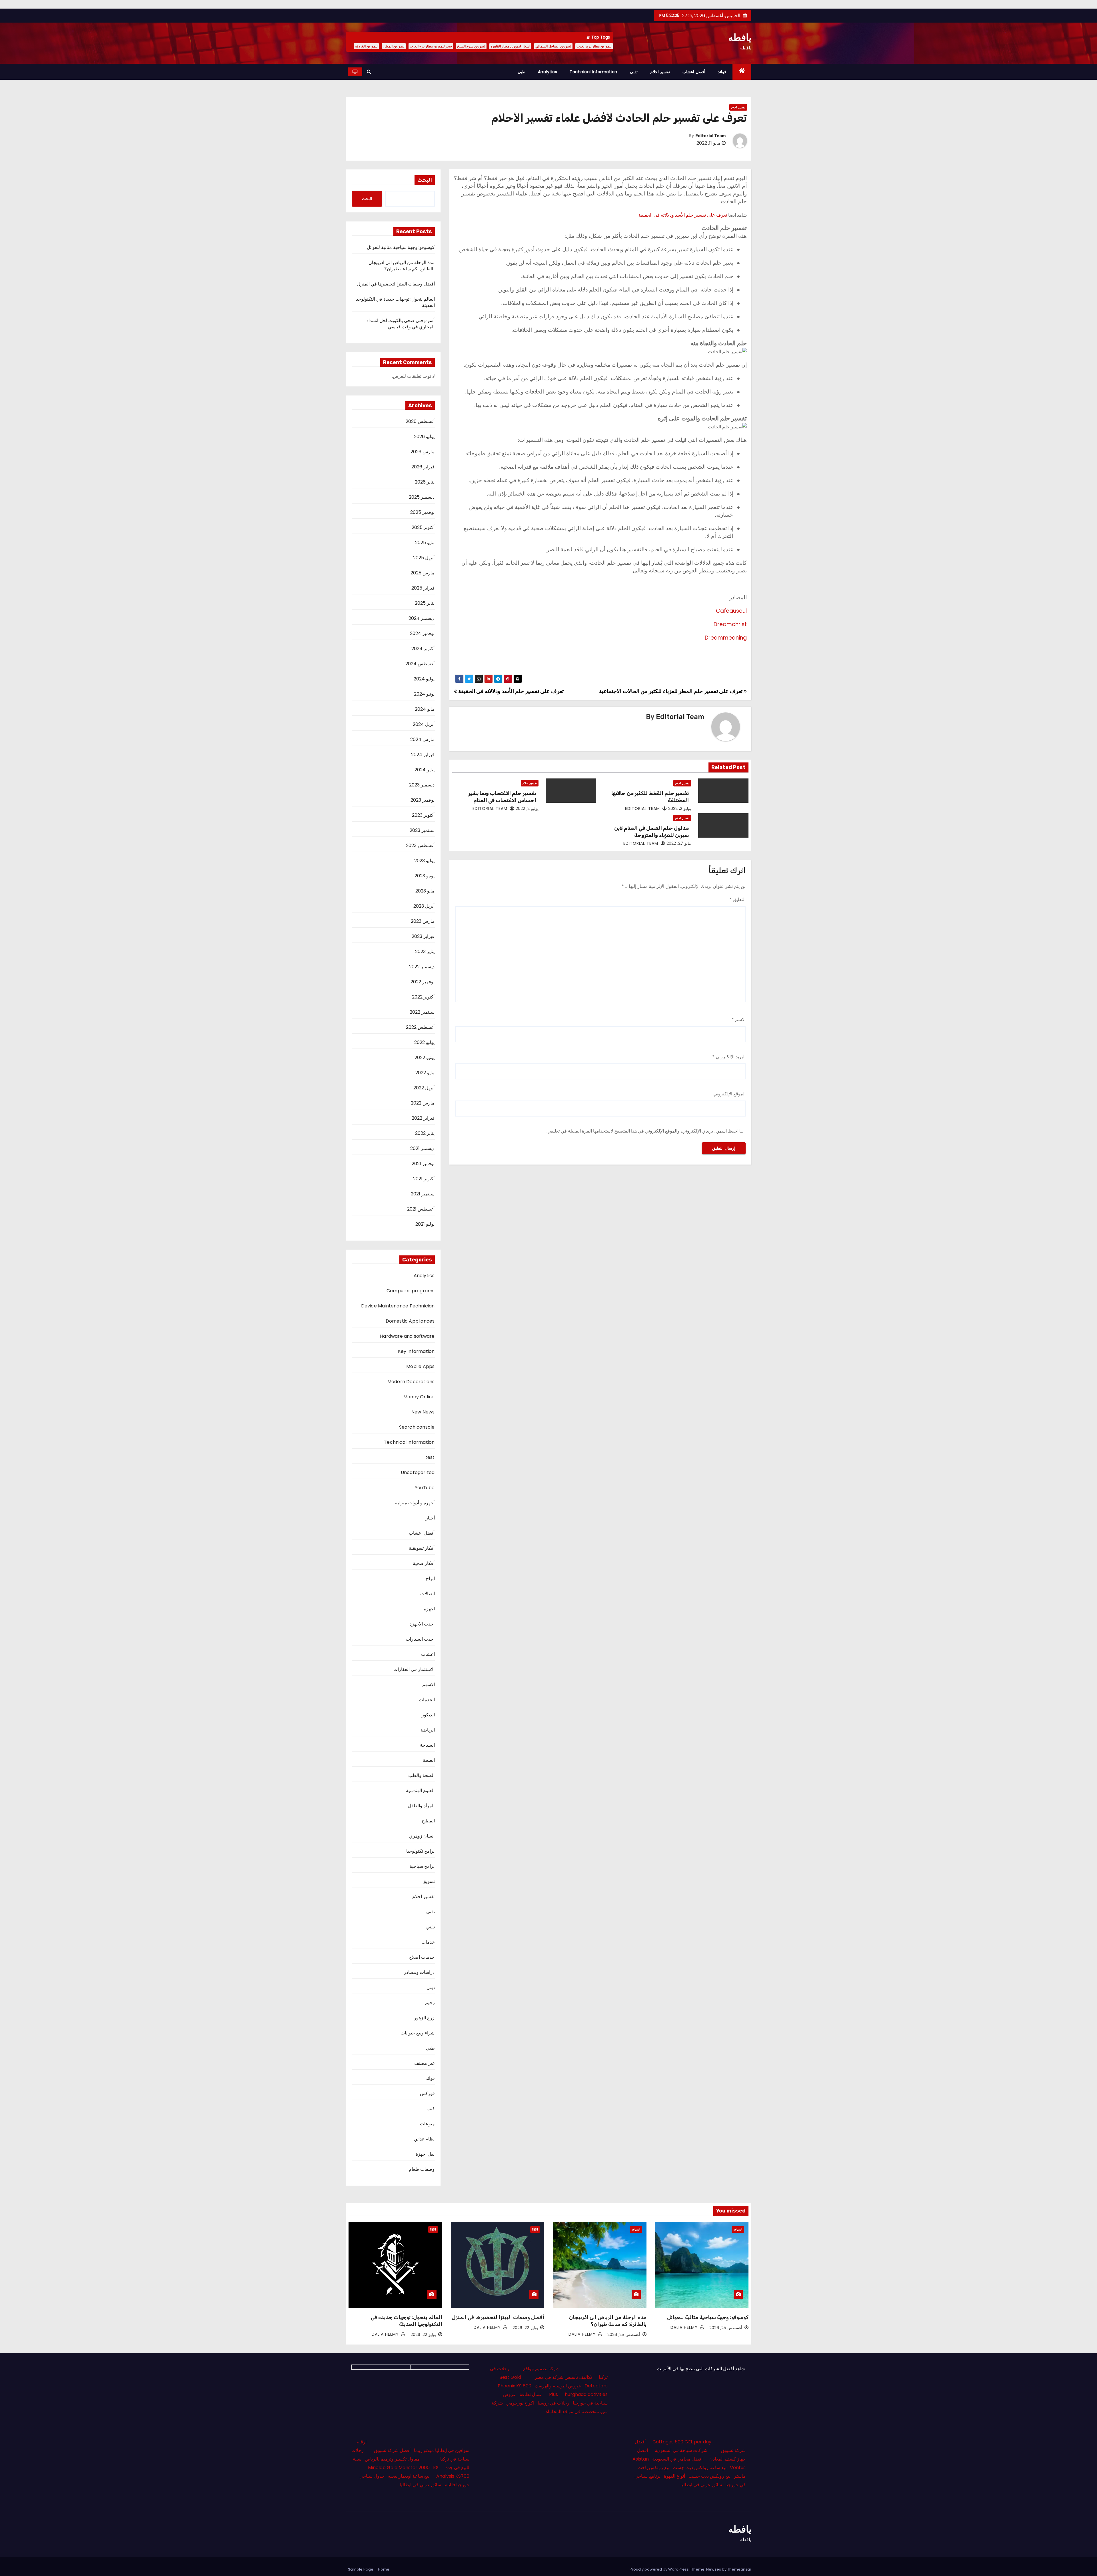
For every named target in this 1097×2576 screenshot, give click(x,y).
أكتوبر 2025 (423, 527)
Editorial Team (710, 136)
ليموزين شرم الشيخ (471, 46)
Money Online (419, 1397)
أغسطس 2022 (420, 1027)
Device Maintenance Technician (398, 1306)
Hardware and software (407, 1336)
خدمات (428, 1942)
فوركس (427, 2093)
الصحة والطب (421, 1775)
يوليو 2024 (424, 679)
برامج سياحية (422, 1866)
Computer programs (411, 1291)
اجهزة (429, 1609)
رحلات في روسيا (553, 2403)
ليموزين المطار (394, 46)
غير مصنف (424, 2063)
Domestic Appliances (410, 1321)
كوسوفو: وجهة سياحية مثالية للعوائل (401, 247)
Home (384, 2569)
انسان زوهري (422, 1836)
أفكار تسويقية (422, 1548)
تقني (431, 1927)
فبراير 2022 (423, 1118)
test (430, 1457)
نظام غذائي (424, 2139)
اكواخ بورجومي (520, 2403)
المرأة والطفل (421, 1806)
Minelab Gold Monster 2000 (399, 2468)
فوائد (722, 72)
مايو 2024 (425, 709)
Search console (417, 1427)
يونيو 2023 (425, 876)
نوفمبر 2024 (422, 633)
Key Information (416, 1351)
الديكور (428, 1715)
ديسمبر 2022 (422, 967)
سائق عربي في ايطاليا (701, 2485)
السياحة (427, 1745)
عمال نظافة (531, 2394)
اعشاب (428, 1654)
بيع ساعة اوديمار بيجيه (409, 2476)
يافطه (740, 37)
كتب (431, 2109)
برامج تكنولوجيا (420, 1851)
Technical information (593, 72)
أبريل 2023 (424, 906)
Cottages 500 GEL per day (682, 2442)
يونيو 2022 (425, 1058)
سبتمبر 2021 (423, 1194)
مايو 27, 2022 (679, 843)
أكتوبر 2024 (423, 649)
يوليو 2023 (424, 861)
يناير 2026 (425, 482)
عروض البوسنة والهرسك (558, 2386)
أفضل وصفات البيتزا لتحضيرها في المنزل (396, 284)
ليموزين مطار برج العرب (594, 46)
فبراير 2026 (423, 467)
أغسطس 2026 (420, 421)
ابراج (430, 1578)
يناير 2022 (425, 1133)
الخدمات (427, 1700)
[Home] (742, 72)
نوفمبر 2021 (423, 1164)
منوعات (427, 2124)
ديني (431, 1987)
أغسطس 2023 (420, 845)
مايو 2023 (425, 891)
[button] (369, 72)
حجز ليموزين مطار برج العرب (431, 46)
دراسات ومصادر (419, 1972)
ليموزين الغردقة (366, 46)
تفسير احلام (660, 72)
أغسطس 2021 (421, 1209)
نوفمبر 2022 (423, 982)
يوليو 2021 (425, 1224)
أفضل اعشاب (694, 72)
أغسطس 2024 (420, 664)
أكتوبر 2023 (423, 815)
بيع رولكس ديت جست (709, 2476)
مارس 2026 (423, 452)
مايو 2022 (425, 1073)
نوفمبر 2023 (423, 800)
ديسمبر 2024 (422, 618)
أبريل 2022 (424, 1088)
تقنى (634, 72)
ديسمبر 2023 (422, 785)
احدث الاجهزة (422, 1624)
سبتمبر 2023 (422, 830)
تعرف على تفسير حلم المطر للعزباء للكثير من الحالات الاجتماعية (671, 691)
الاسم (739, 1020)
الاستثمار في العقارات (414, 1669)
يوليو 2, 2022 (680, 808)
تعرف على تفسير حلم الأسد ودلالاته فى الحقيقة (683, 215)
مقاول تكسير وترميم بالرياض (392, 2459)
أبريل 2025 (424, 558)
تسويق (429, 1881)
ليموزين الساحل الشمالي (553, 46)
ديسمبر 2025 (422, 497)
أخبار (430, 1518)
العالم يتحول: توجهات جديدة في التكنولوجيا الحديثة (395, 302)
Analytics (548, 72)
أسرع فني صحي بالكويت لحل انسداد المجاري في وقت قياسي (401, 324)
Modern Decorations (411, 1382)
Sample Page (361, 2569)
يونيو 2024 (424, 694)
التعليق (737, 899)
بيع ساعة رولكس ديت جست (700, 2468)
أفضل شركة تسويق (392, 2450)
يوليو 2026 (424, 437)
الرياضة (428, 1730)
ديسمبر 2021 (422, 1148)
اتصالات (428, 1594)
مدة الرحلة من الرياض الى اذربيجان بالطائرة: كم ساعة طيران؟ (402, 266)
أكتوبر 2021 (424, 1179)
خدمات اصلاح (422, 1957)
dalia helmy (685, 2327)
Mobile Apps (420, 1366)
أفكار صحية (424, 1563)
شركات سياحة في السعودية (681, 2450)
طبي (522, 72)
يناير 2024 (425, 770)
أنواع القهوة (674, 2476)
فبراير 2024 (423, 755)
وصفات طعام (422, 2169)
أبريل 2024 (424, 724)
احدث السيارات (420, 1639)
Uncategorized (418, 1472)
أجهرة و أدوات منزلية (415, 1503)
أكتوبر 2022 (423, 997)
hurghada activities (586, 2394)
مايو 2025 (425, 543)
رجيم (430, 2003)
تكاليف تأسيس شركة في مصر (563, 2377)
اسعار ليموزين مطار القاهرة (510, 46)
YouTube (425, 1488)
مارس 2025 (423, 573)
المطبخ (428, 1821)
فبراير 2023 (423, 936)
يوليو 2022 (424, 1042)
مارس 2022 (423, 1103)
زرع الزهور (424, 2018)
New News (423, 1412)
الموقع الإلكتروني (729, 1094)
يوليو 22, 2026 (525, 2328)
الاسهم (429, 1685)
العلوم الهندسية (420, 1791)
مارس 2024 (422, 739)
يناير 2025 (425, 603)
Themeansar (739, 2569)
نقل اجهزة (425, 2154)
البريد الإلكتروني (729, 1057)
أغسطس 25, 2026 (726, 2328)
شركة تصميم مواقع (541, 2369)
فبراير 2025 (423, 588)
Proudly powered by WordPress (660, 2569)
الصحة (429, 1760)
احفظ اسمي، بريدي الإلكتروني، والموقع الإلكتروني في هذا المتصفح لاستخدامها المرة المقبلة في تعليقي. (642, 1131)
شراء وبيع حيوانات (418, 2033)
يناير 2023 (425, 951)
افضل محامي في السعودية (677, 2459)
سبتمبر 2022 (422, 1012)
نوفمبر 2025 (422, 512)
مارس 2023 (423, 921)
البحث (425, 180)
